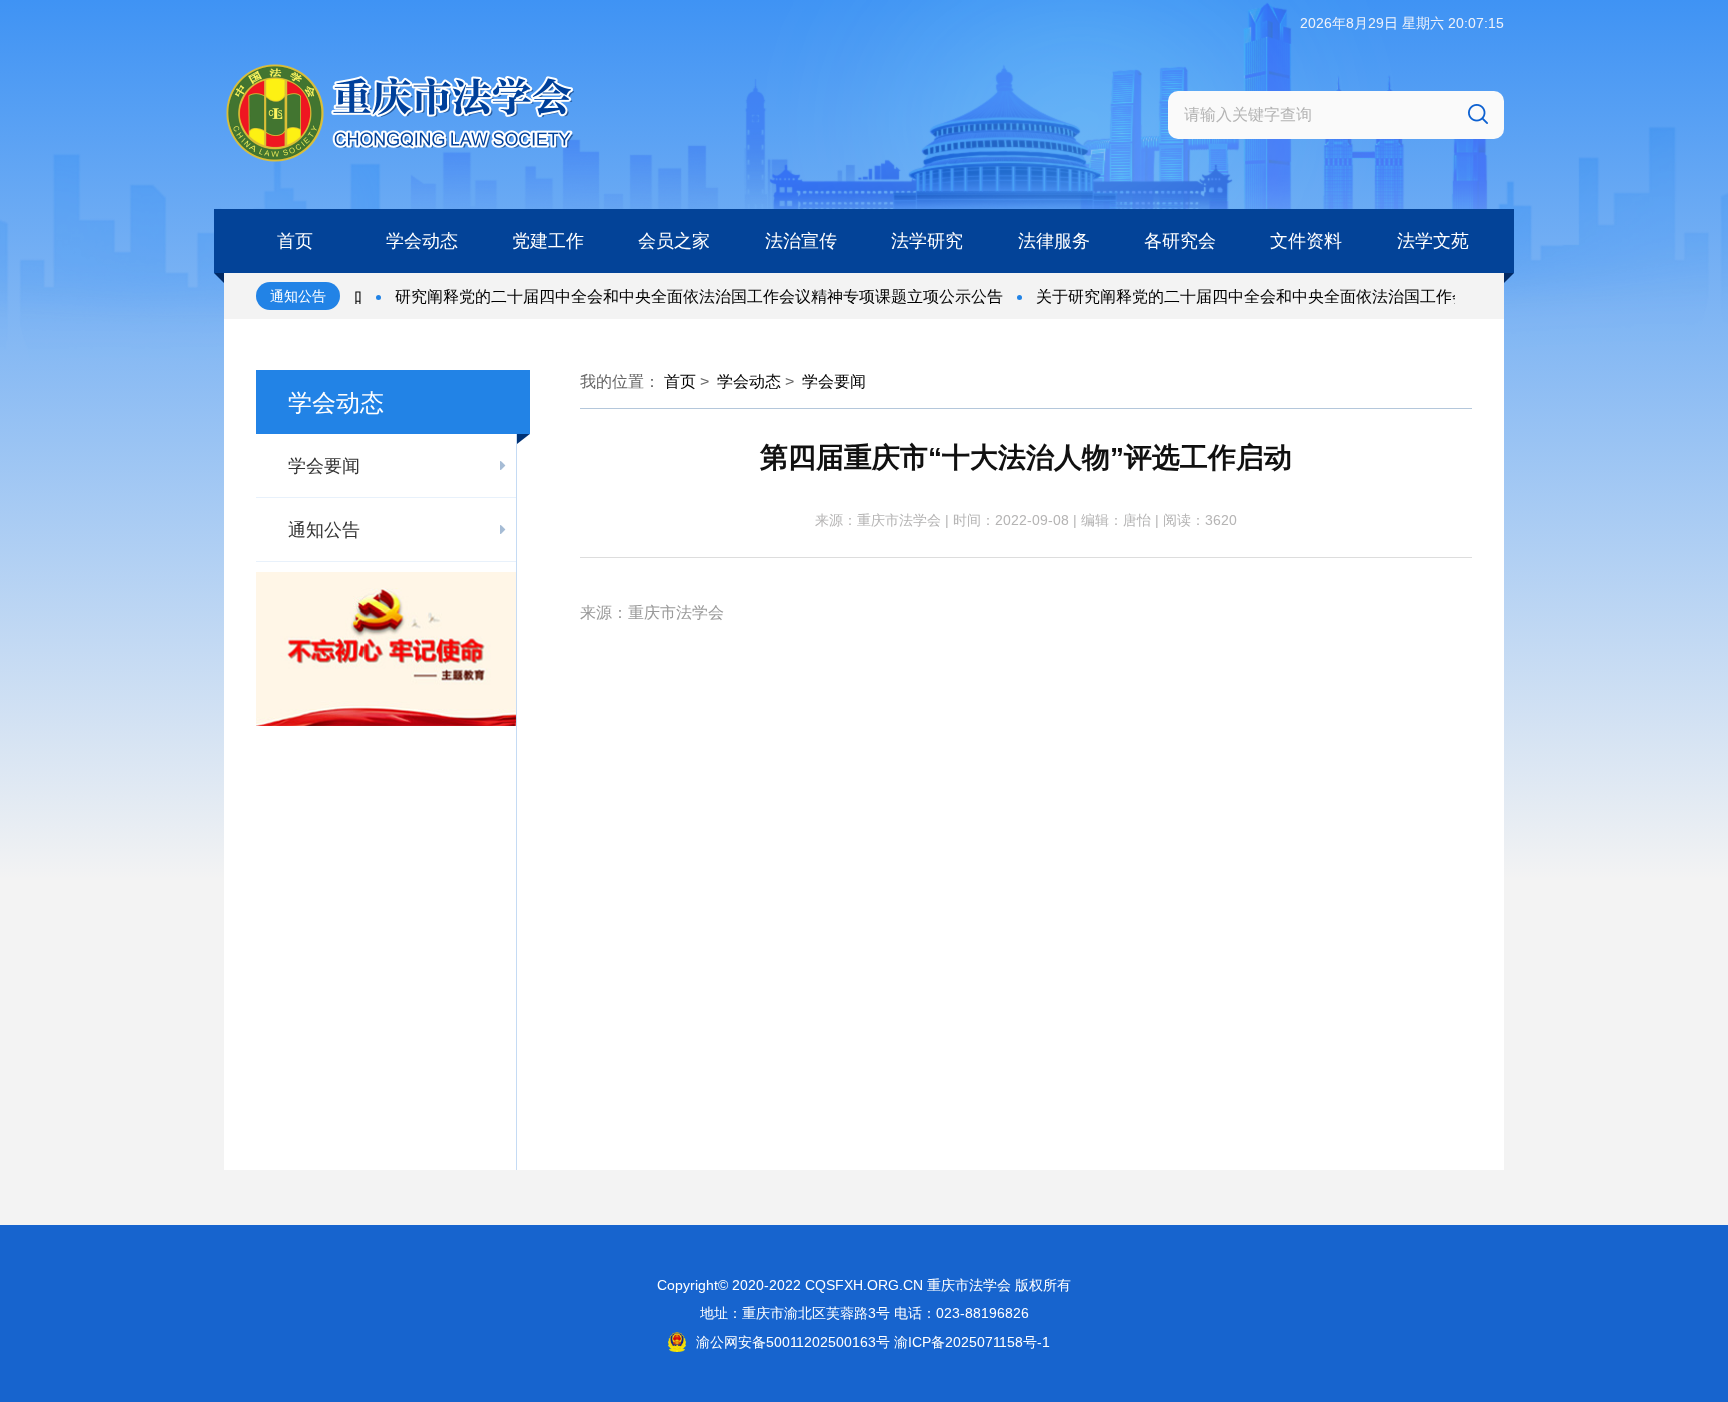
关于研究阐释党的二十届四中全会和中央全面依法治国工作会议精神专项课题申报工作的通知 (1329, 296)
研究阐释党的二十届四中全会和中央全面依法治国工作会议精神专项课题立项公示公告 (664, 296)
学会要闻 (834, 381)
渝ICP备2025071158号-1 (972, 1342)
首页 (680, 381)
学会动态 (749, 381)
